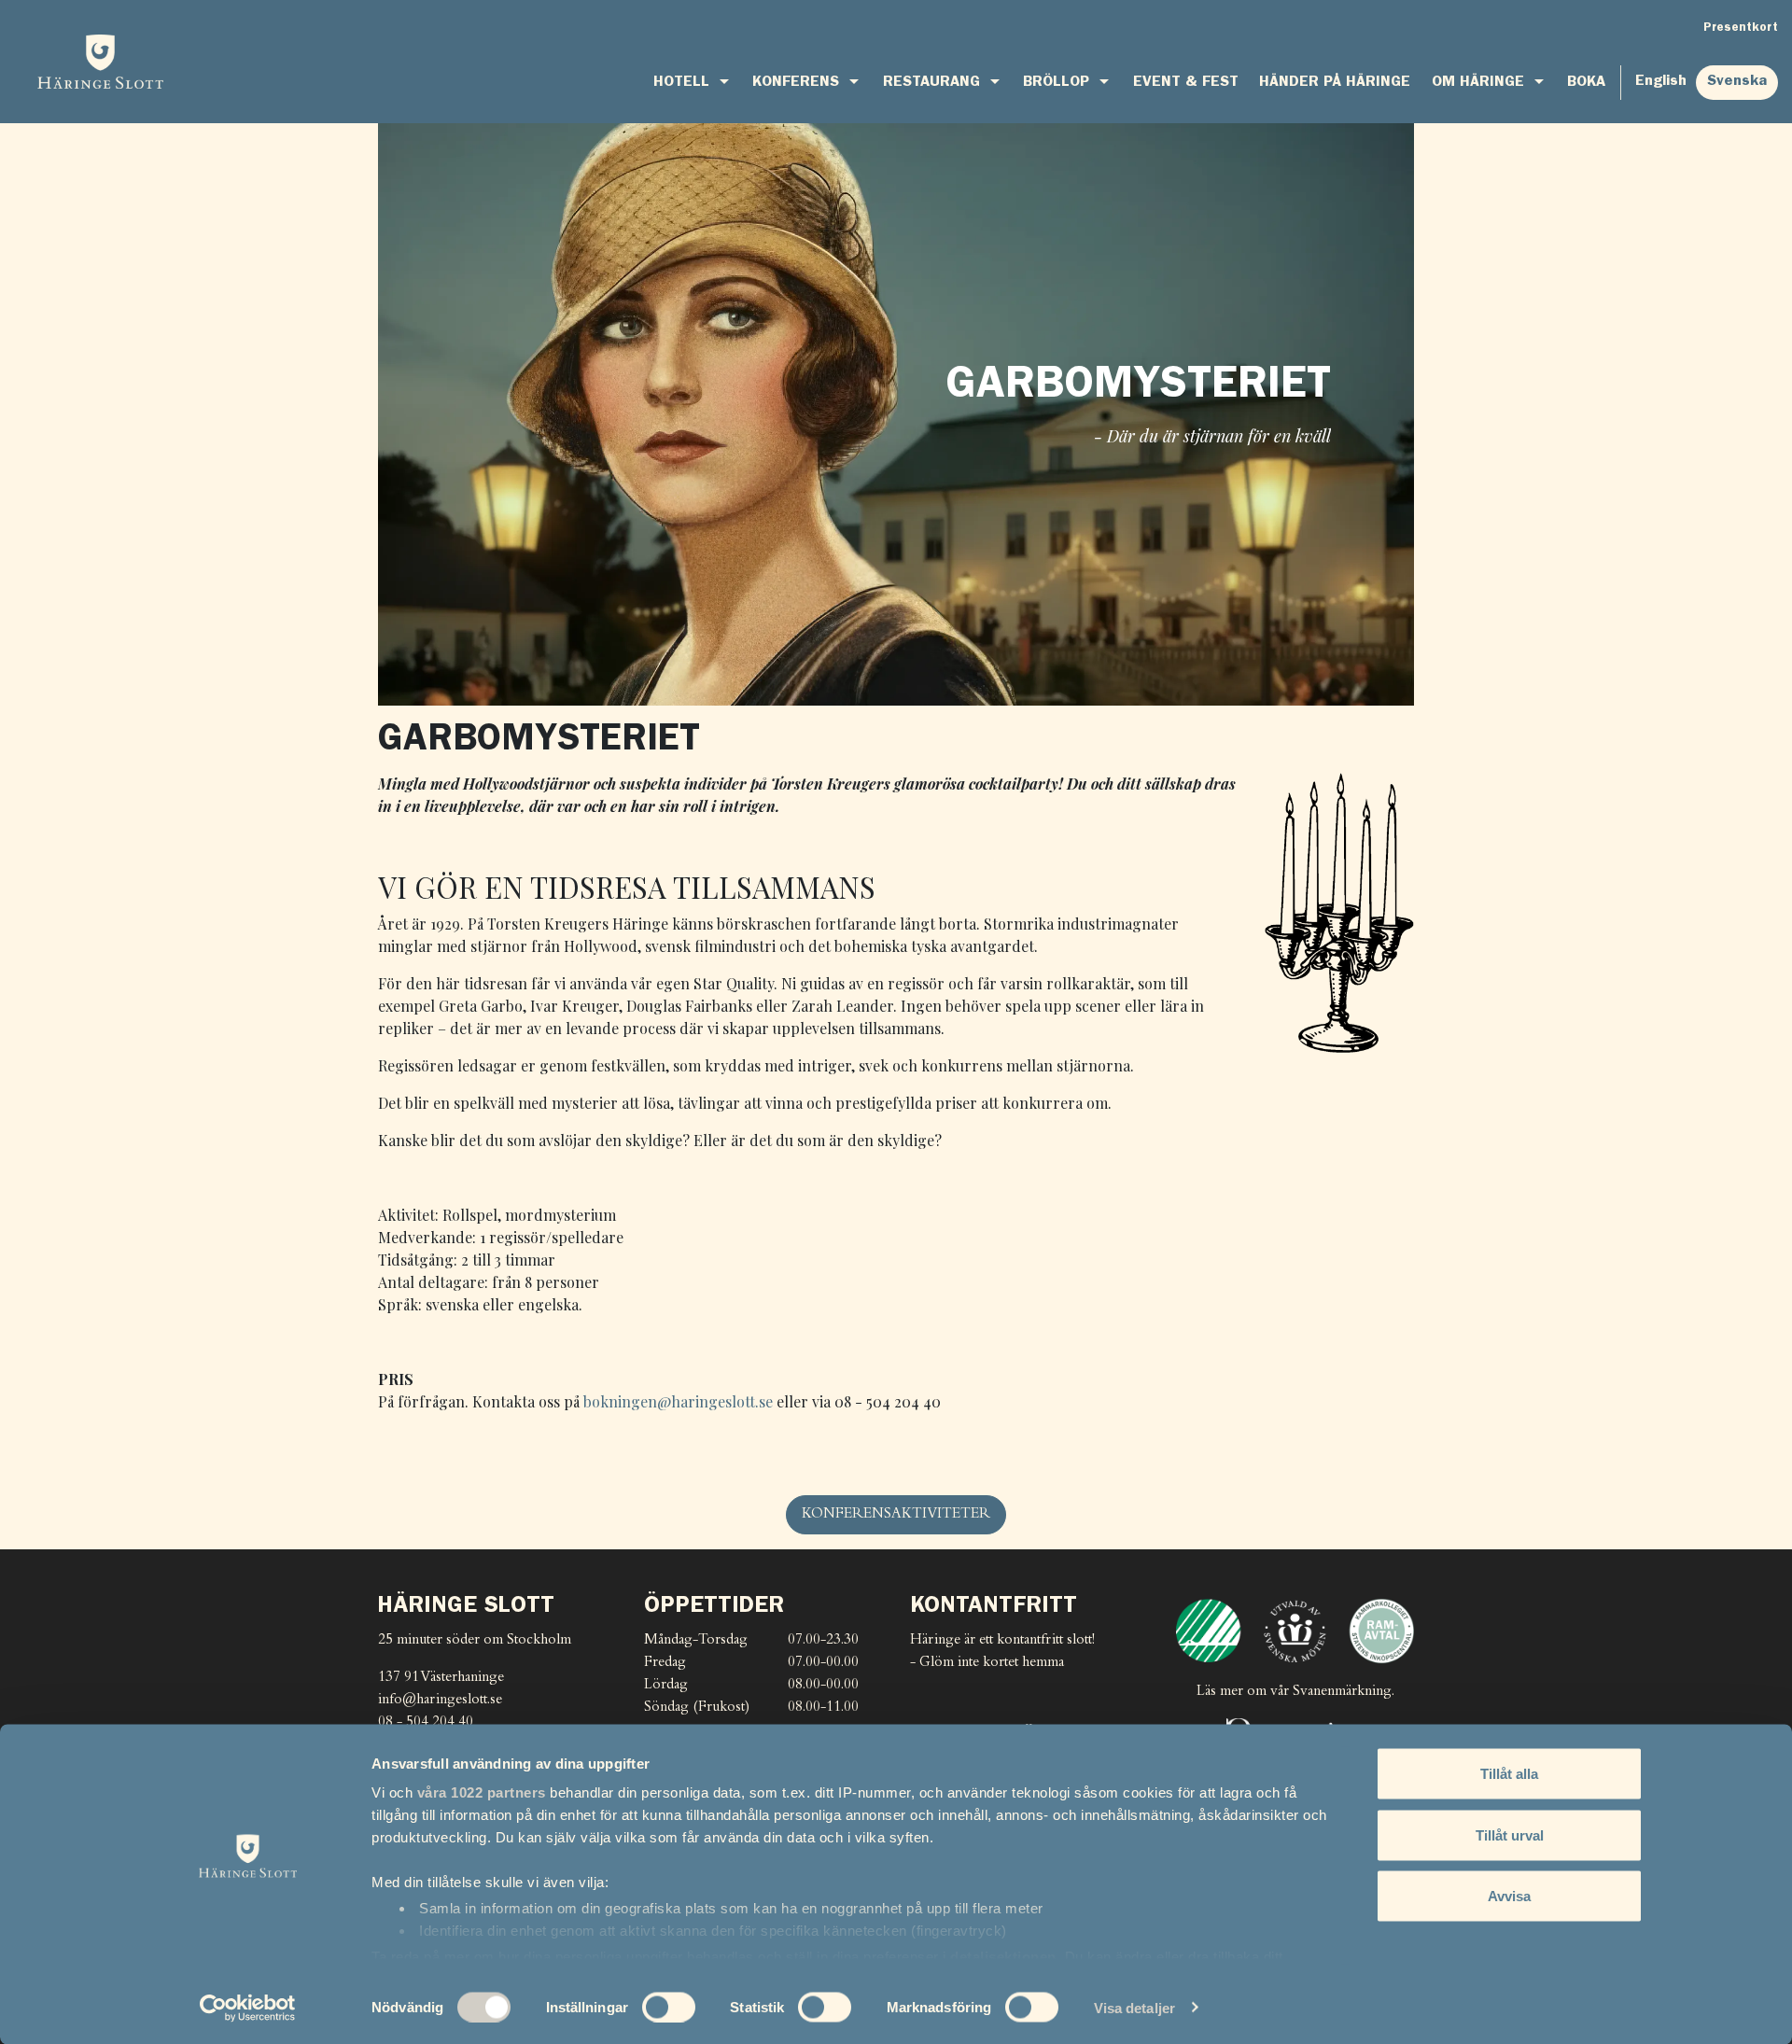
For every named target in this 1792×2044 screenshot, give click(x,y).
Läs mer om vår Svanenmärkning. (1295, 1692)
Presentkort (1741, 28)
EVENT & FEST (1186, 83)
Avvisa (1509, 1896)
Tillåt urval (1510, 1834)
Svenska (1737, 82)
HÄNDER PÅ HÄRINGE (1335, 83)
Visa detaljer (1134, 2007)
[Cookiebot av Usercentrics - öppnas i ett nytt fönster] (248, 2008)
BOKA (1586, 83)
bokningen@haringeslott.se (678, 1401)
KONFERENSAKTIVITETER (896, 1514)
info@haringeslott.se (440, 1700)
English (1661, 82)
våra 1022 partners (482, 1792)
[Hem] (100, 62)
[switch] (669, 2007)
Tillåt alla (1509, 1774)
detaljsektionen (1003, 1956)
